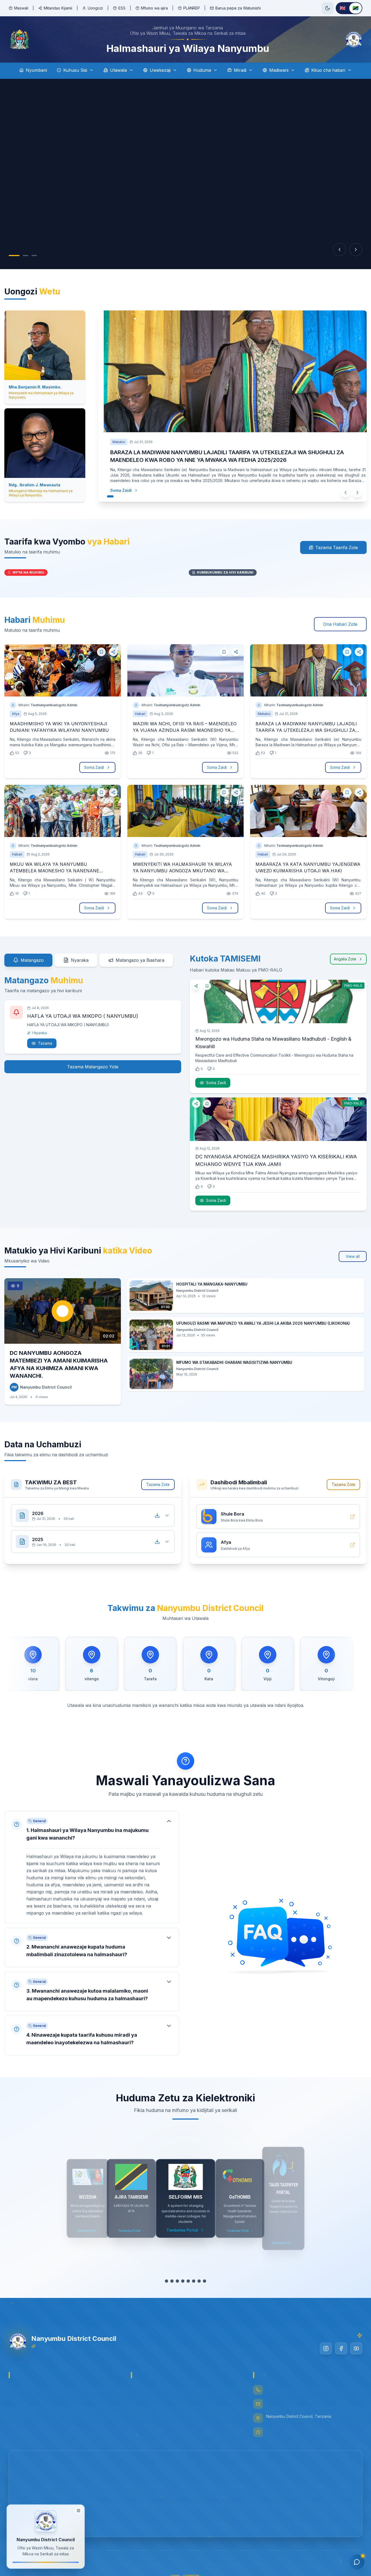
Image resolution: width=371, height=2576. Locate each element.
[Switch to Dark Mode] (328, 8)
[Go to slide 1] (14, 256)
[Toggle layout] (78, 2510)
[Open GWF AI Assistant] (357, 2562)
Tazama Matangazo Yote (93, 1067)
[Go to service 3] (180, 2281)
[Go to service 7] (202, 2281)
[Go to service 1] (166, 2281)
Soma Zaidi (121, 490)
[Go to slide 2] (26, 256)
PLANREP (192, 8)
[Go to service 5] (191, 2281)
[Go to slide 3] (34, 256)
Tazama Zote (158, 1484)
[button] (92, 1867)
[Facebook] (341, 2348)
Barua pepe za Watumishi (238, 8)
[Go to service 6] (196, 2281)
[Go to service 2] (175, 2281)
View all (353, 1256)
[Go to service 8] (207, 2281)
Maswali (21, 8)
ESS (122, 8)
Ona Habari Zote (340, 624)
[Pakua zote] (157, 1516)
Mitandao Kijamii (58, 8)
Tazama (45, 1043)
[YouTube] (356, 2348)
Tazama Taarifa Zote (337, 547)
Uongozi (95, 8)
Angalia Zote (345, 959)
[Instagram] (326, 2348)
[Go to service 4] (185, 2281)
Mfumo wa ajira (154, 8)
